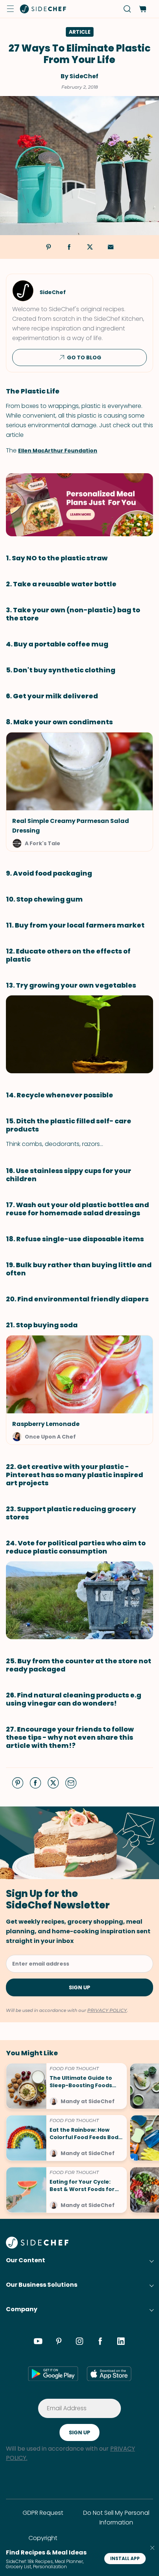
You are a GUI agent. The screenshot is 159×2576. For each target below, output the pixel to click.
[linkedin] (121, 2342)
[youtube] (38, 2342)
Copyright (43, 2538)
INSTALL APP (125, 2558)
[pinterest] (59, 2342)
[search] (127, 9)
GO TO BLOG (84, 358)
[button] (10, 9)
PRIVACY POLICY (107, 2010)
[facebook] (100, 2342)
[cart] (143, 9)
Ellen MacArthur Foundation (58, 451)
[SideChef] (37, 2246)
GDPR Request (43, 2513)
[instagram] (79, 2342)
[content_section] (79, 505)
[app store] (109, 2374)
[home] (43, 9)
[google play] (53, 2374)
